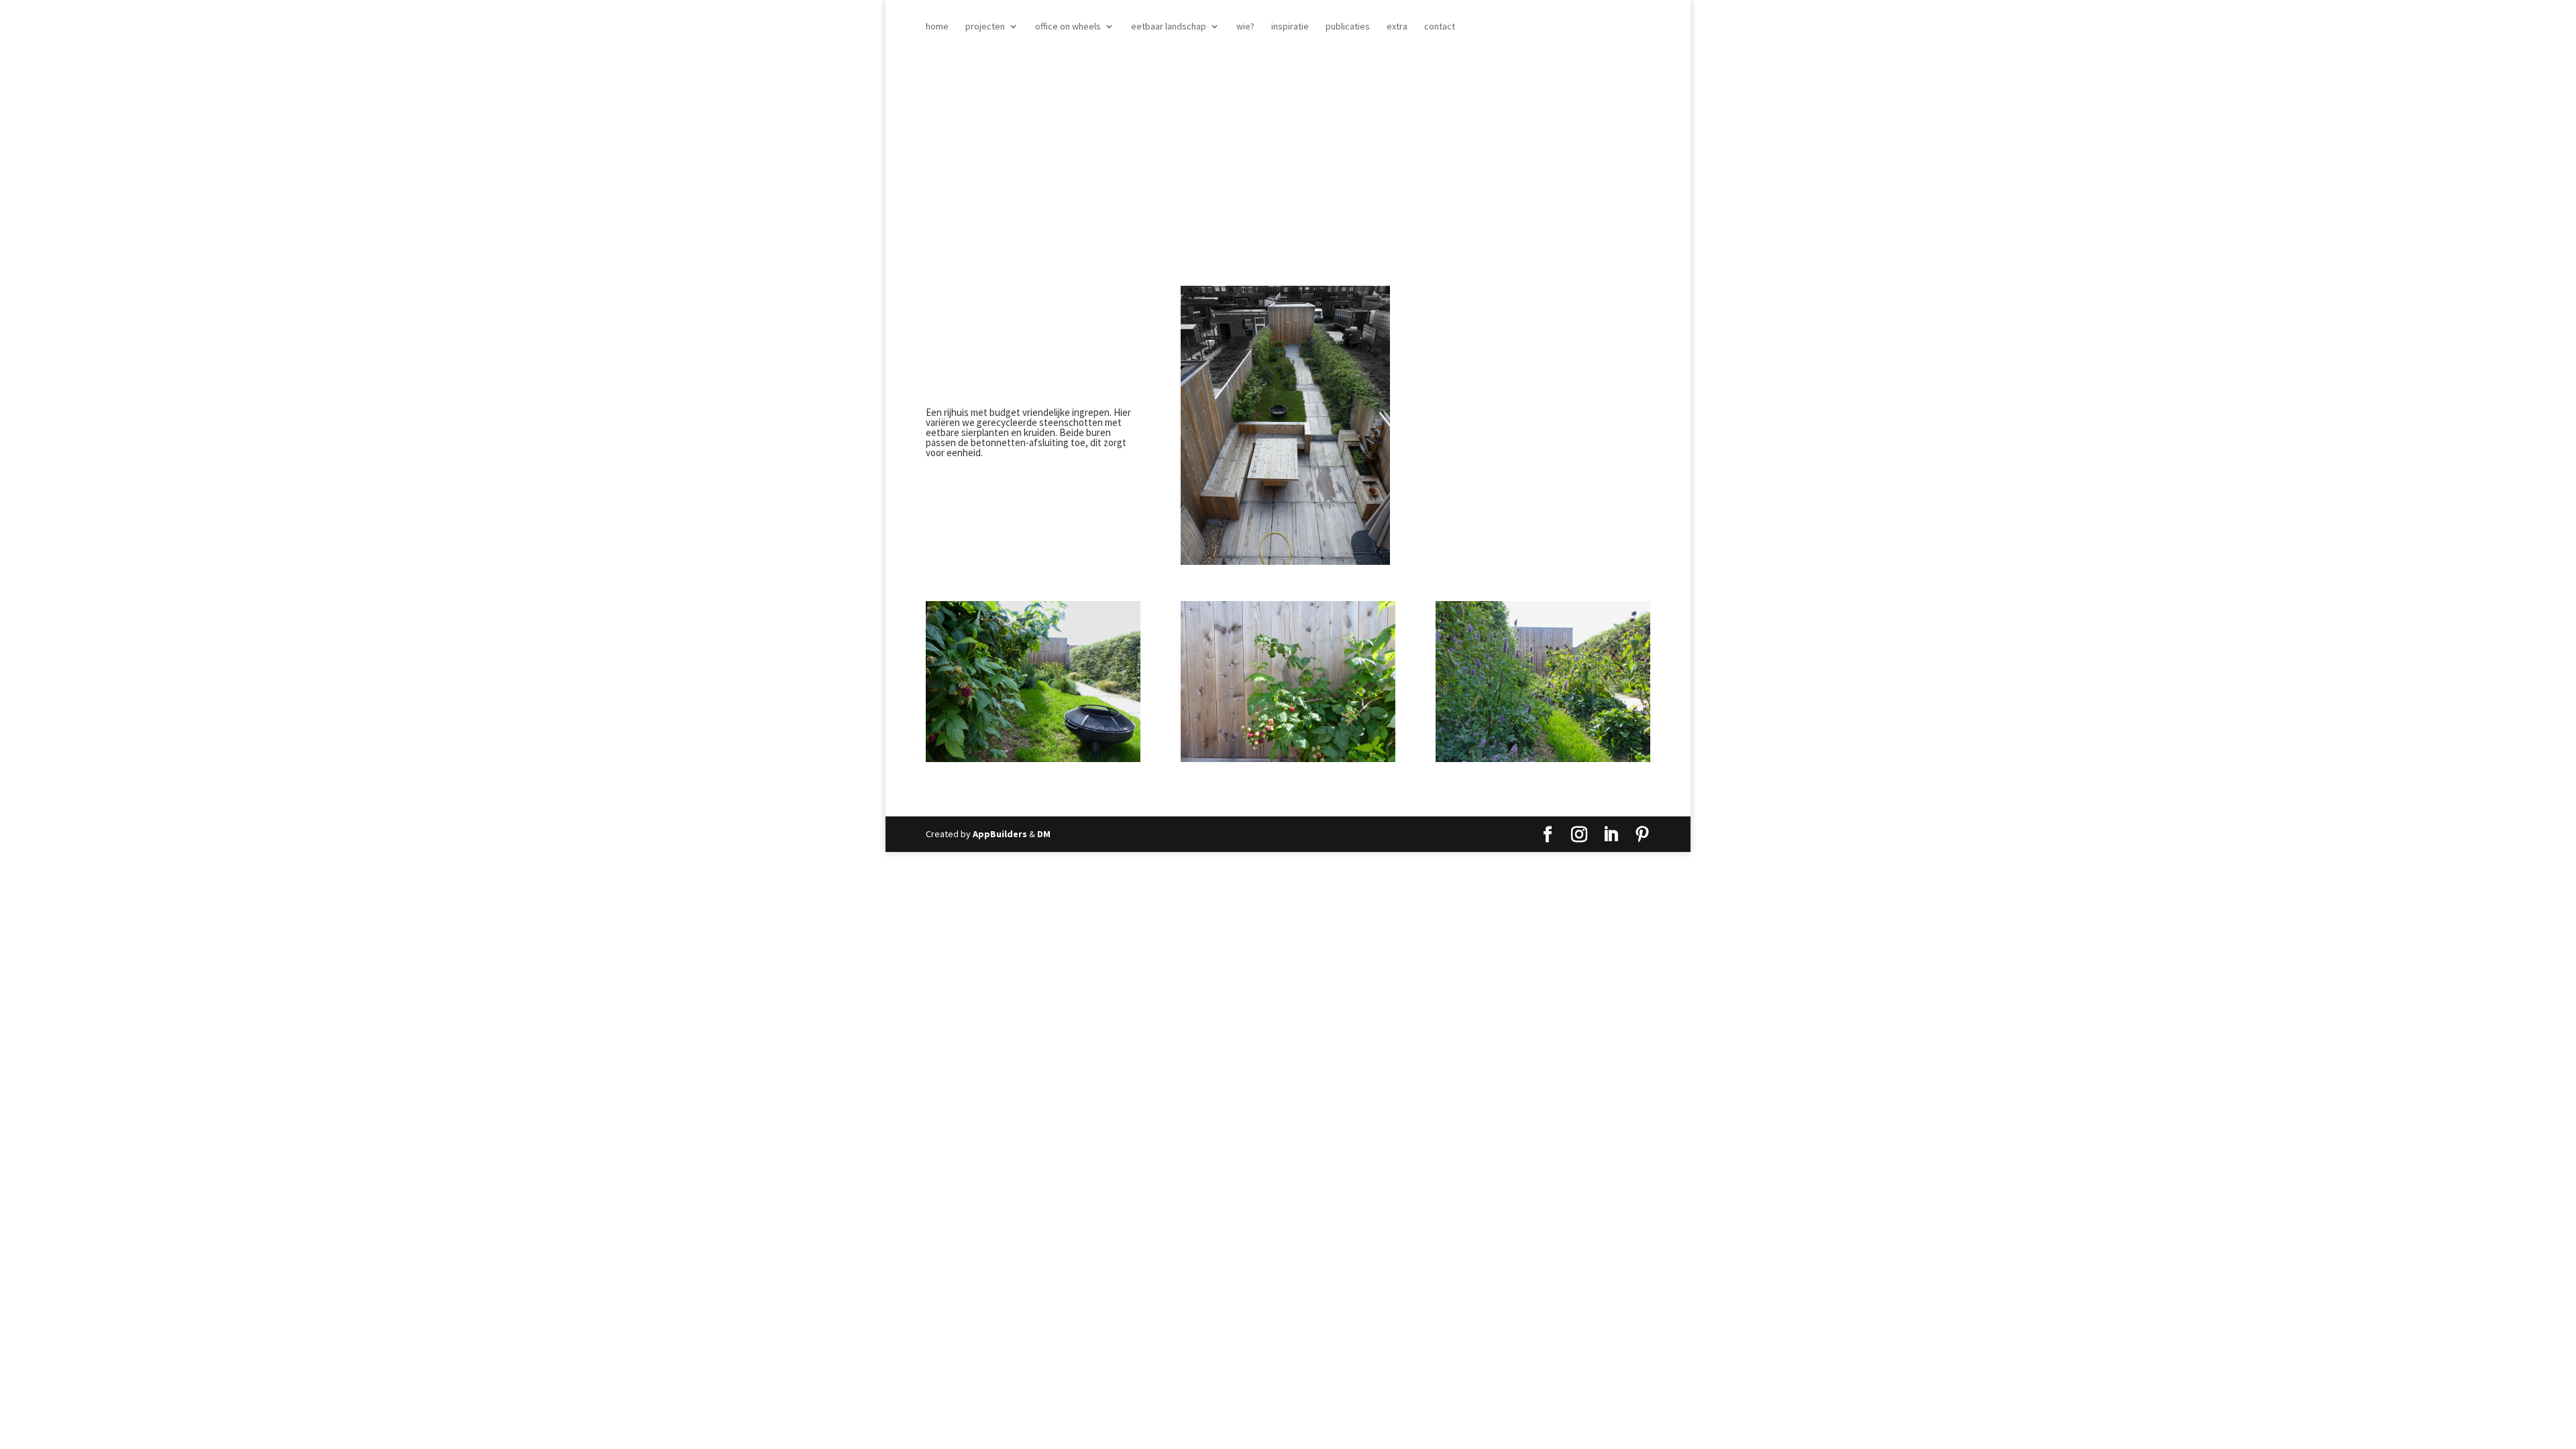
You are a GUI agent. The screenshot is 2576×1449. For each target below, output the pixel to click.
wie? (1245, 27)
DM (1044, 834)
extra (1397, 27)
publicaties (1348, 27)
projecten (985, 27)
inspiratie (1290, 27)
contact (1440, 27)
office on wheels (1068, 27)
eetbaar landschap (1169, 27)
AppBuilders (1000, 834)
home (937, 27)
